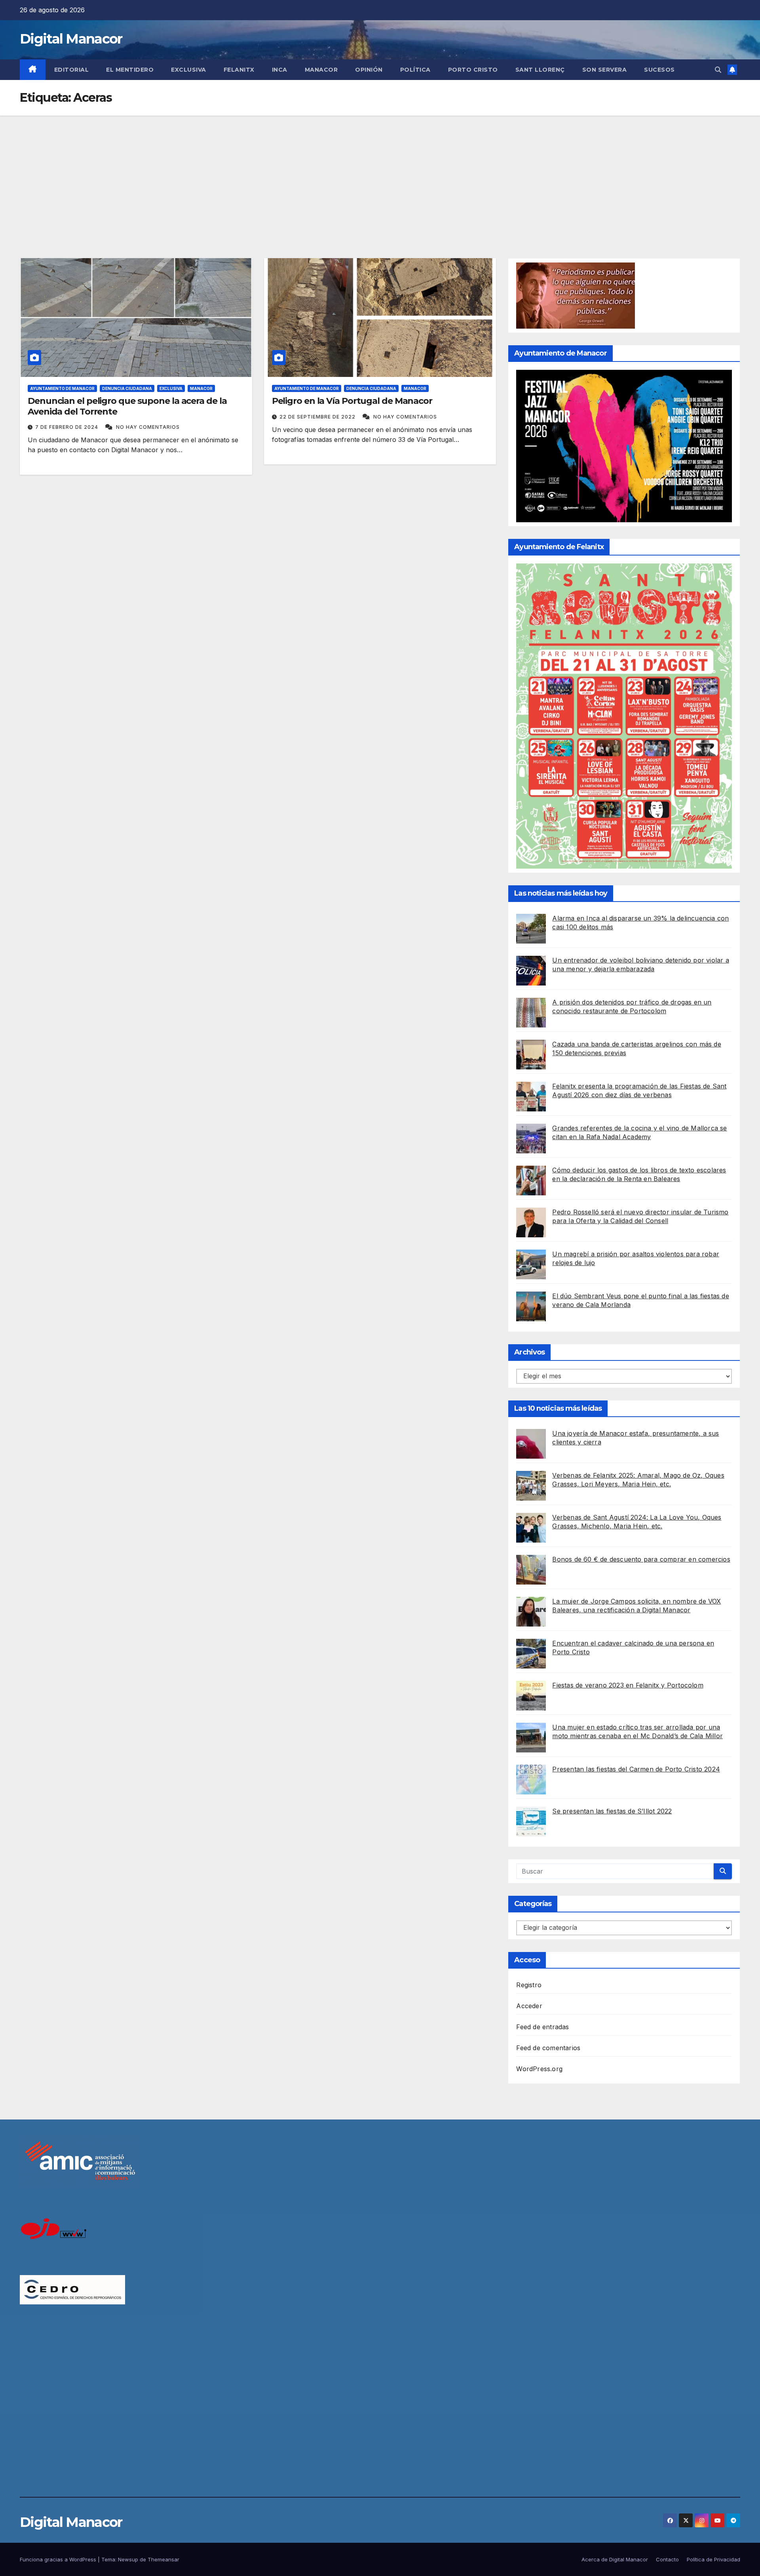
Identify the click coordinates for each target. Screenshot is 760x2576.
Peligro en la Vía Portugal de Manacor (352, 401)
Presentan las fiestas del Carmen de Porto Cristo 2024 (636, 1769)
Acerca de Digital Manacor (615, 2559)
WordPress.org (539, 2069)
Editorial (72, 70)
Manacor (321, 70)
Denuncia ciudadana (127, 388)
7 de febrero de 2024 (67, 427)
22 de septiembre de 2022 (318, 417)
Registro (529, 1985)
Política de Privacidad (713, 2559)
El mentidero (130, 70)
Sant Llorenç (540, 70)
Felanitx (239, 70)
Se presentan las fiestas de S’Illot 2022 (612, 1811)
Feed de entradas (542, 2027)
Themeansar (163, 2559)
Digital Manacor (71, 39)
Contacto (667, 2559)
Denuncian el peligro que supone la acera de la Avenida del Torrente (127, 406)
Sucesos (659, 70)
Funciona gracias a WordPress (59, 2559)
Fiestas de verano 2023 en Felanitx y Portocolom (628, 1685)
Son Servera (605, 70)
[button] (718, 70)
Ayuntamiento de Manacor (62, 388)
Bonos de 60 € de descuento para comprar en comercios (641, 1559)
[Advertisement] (380, 175)
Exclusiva (189, 70)
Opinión (369, 70)
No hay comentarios (148, 427)
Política (415, 70)
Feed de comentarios (548, 2048)
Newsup (128, 2559)
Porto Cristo (473, 70)
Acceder (529, 2006)
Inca (280, 70)
